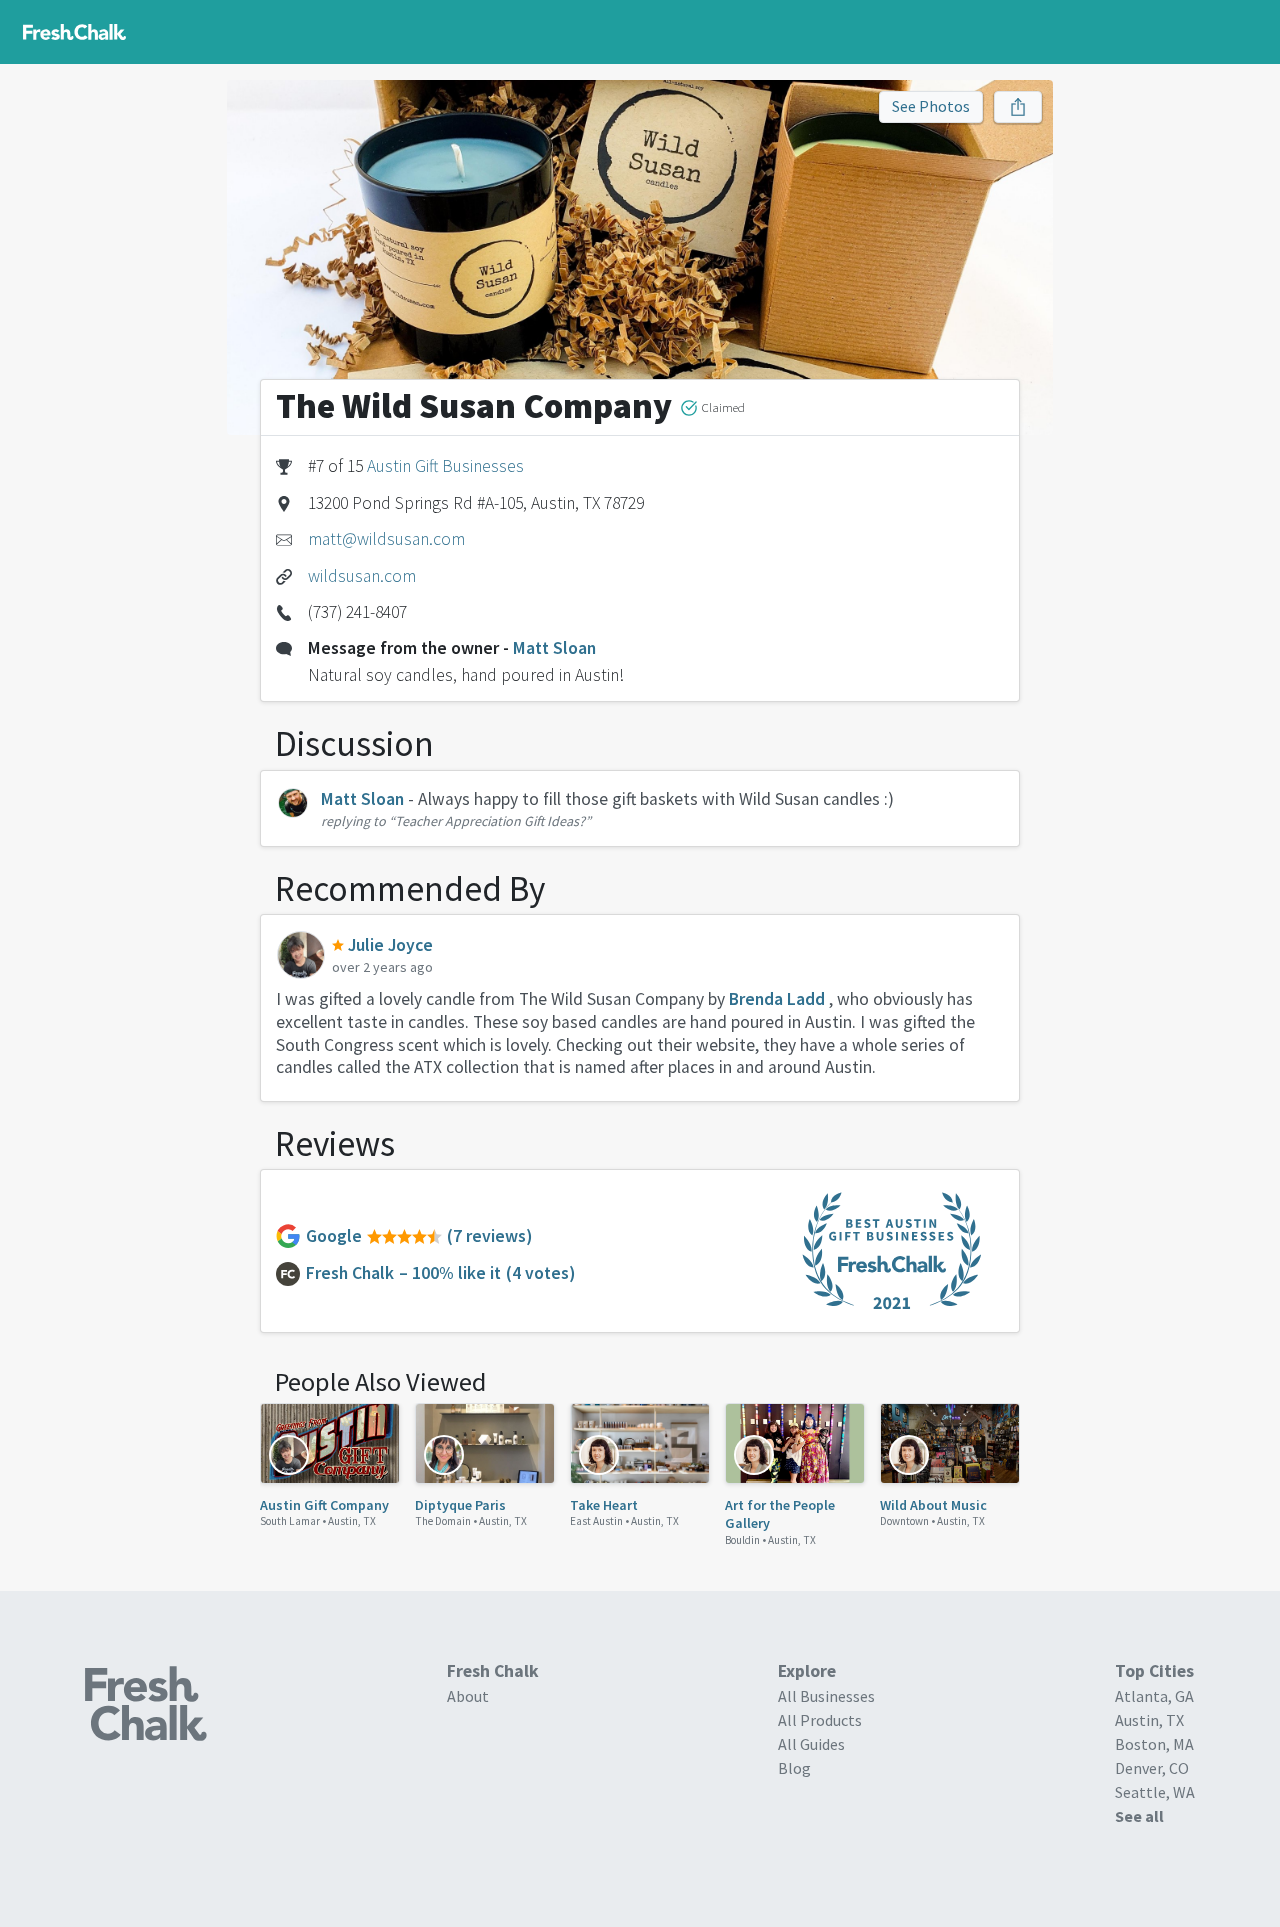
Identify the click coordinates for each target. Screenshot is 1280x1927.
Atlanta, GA (1154, 1696)
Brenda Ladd (777, 999)
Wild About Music (933, 1505)
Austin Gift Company (324, 1505)
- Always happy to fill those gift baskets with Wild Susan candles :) (651, 799)
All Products (820, 1720)
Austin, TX (352, 1521)
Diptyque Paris (460, 1505)
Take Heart (604, 1505)
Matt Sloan (554, 648)
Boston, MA (1154, 1744)
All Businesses (826, 1696)
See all (1139, 1816)
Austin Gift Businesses (445, 466)
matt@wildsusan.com (386, 539)
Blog (794, 1768)
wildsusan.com (362, 576)
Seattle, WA (1155, 1792)
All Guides (811, 1744)
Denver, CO (1152, 1768)
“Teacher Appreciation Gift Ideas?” (490, 821)
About (468, 1696)
